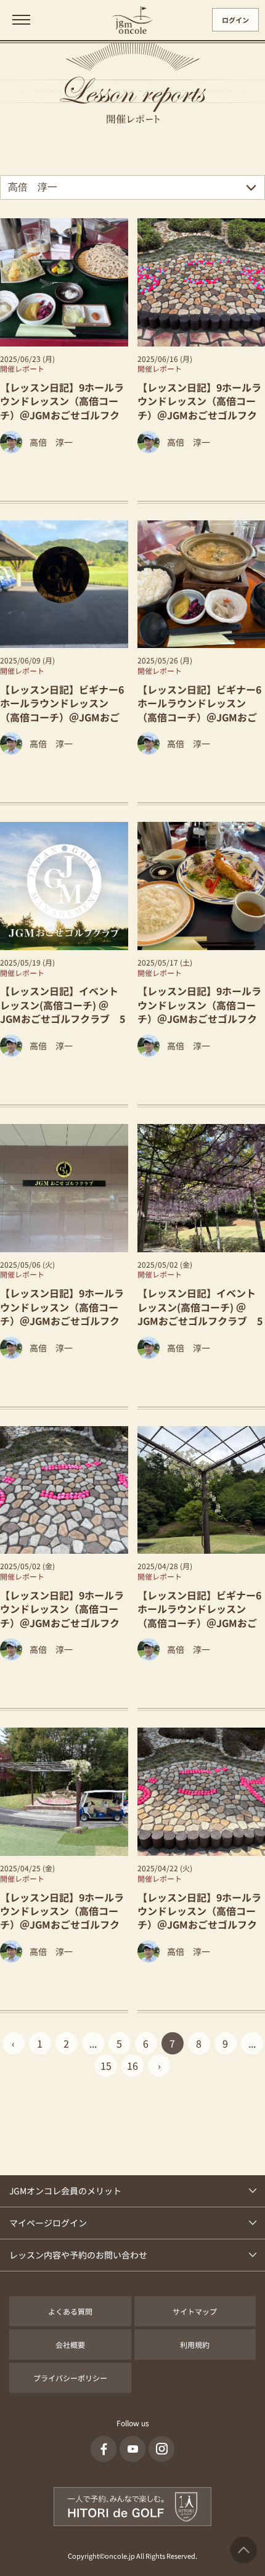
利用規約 (195, 2344)
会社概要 (70, 2344)
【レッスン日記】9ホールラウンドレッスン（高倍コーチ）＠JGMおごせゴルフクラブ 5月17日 (199, 1011)
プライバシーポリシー (70, 2378)
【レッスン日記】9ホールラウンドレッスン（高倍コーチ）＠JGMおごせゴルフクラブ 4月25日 (62, 1918)
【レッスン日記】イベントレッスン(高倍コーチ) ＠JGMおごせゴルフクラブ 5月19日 (63, 1011)
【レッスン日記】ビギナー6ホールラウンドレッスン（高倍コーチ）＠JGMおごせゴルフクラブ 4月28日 (199, 1616)
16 (132, 2065)
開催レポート (22, 368)
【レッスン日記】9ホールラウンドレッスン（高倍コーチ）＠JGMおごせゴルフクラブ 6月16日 (199, 408)
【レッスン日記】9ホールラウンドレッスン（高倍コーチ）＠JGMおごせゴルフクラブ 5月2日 (62, 1616)
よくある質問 (70, 2311)
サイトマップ (195, 2311)
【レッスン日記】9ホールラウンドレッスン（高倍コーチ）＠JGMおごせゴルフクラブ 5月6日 (62, 1314)
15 (106, 2065)
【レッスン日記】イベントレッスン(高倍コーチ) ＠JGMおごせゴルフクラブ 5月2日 (200, 1314)
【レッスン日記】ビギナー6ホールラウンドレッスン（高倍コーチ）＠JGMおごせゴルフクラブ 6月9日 (62, 710)
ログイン (235, 20)
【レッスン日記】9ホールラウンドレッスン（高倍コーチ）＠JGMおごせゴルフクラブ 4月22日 (199, 1918)
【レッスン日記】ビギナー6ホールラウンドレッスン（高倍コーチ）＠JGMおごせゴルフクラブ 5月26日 (199, 710)
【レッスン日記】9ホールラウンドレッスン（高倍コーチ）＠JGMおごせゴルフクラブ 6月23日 (62, 408)
